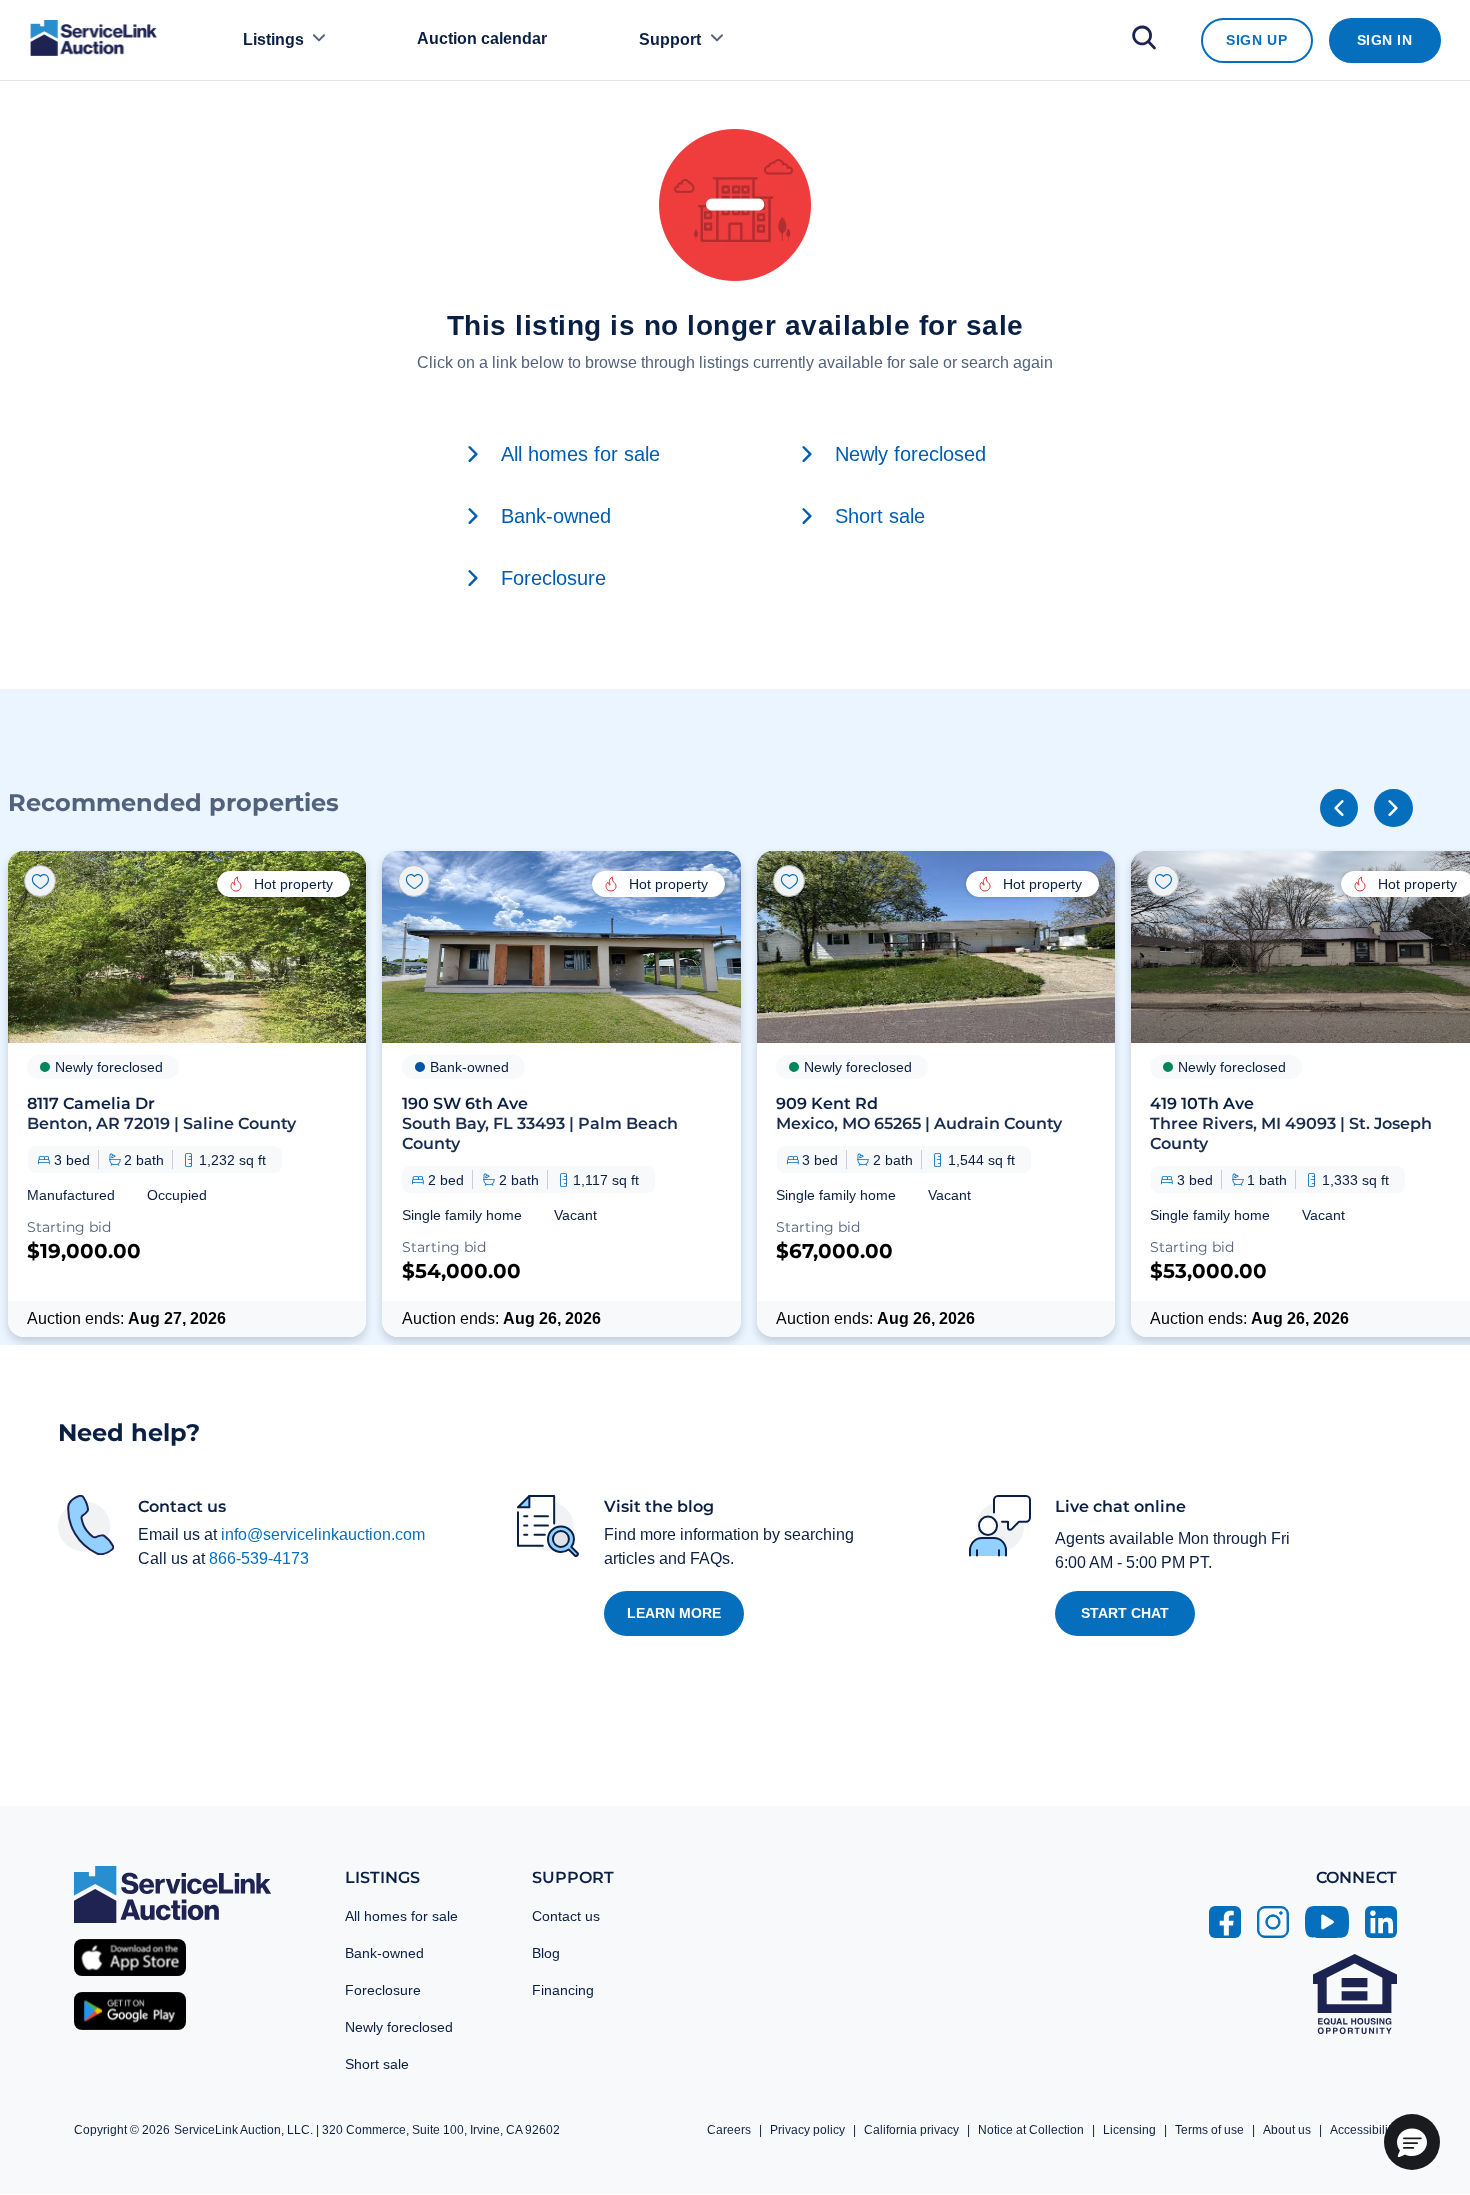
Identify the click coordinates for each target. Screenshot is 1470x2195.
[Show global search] (1144, 40)
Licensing (1129, 2130)
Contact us (566, 1916)
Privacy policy (807, 2130)
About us (1287, 2130)
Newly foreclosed (399, 2027)
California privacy (911, 2130)
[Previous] (1339, 808)
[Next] (1393, 808)
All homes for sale (401, 1916)
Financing (563, 1990)
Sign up (1256, 40)
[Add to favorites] (40, 881)
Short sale (377, 2064)
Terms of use (1209, 2130)
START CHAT (1125, 1613)
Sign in (1385, 40)
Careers (729, 2130)
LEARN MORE (674, 1613)
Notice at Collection (1031, 2130)
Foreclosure (383, 1990)
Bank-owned (384, 1953)
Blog (546, 1953)
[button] (187, 1094)
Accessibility (1363, 2130)
